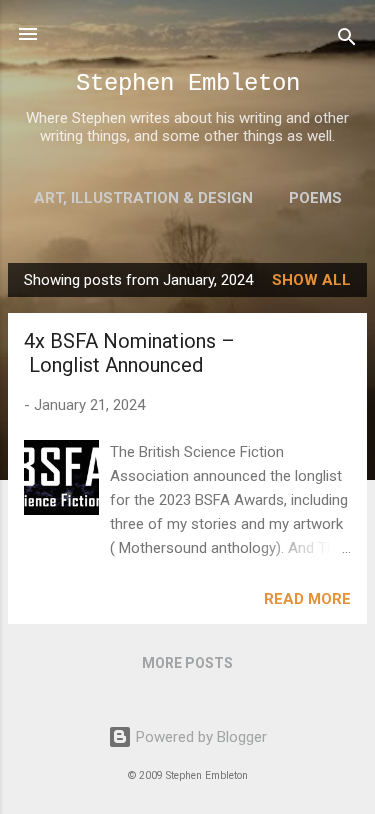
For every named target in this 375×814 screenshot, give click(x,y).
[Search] (347, 40)
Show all (311, 280)
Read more (307, 599)
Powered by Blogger (199, 737)
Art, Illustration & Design (143, 198)
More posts (187, 663)
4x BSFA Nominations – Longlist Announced (129, 353)
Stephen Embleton (188, 83)
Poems (315, 198)
